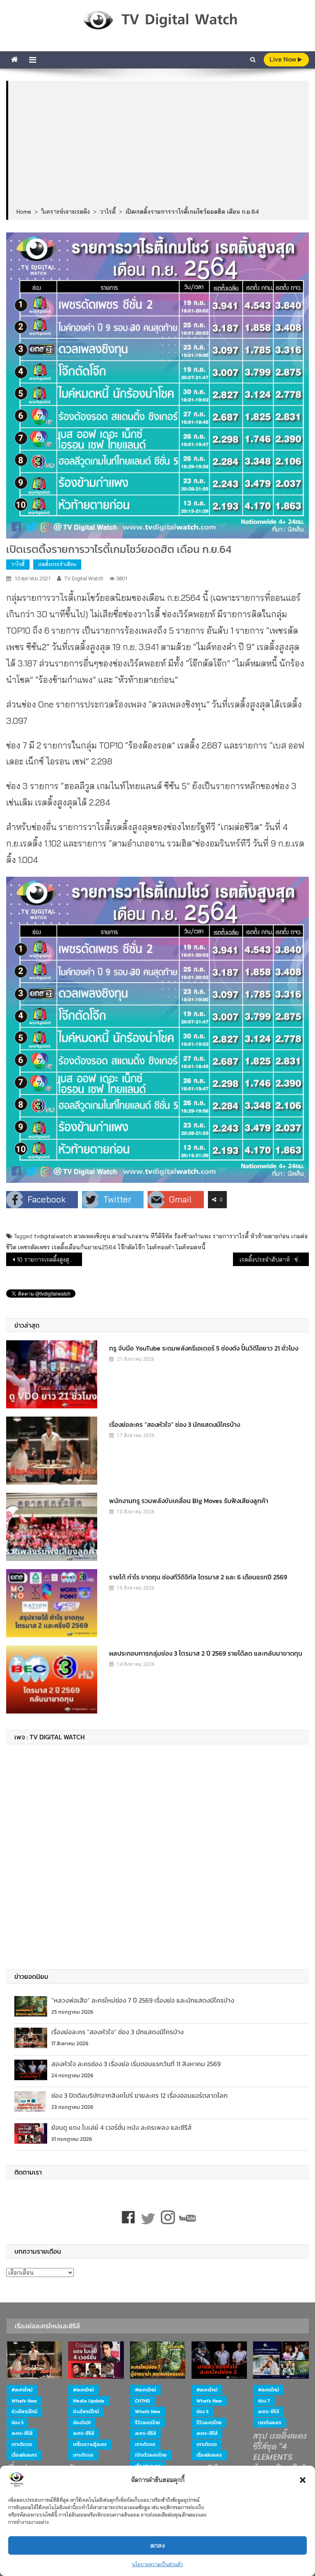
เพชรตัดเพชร (34, 1247)
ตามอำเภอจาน (130, 1236)
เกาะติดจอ (22, 2444)
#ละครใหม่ (22, 2390)
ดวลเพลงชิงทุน (92, 1236)
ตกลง (158, 2545)
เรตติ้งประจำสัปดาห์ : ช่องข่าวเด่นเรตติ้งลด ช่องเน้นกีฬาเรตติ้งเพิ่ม (274, 1259)
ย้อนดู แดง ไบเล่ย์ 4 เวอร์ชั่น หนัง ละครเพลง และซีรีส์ (121, 2127)
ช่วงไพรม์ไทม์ (24, 2412)
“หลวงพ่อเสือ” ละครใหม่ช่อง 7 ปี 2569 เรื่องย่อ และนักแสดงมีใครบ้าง (143, 2000)
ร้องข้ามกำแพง (192, 1236)
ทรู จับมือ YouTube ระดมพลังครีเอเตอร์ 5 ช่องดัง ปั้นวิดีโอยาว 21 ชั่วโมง (204, 1348)
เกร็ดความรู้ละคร (90, 2444)
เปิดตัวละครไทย (151, 2455)
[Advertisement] (159, 145)
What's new (24, 2401)
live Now (284, 59)
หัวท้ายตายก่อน (270, 1236)
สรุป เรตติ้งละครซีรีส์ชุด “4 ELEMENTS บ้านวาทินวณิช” (280, 2452)
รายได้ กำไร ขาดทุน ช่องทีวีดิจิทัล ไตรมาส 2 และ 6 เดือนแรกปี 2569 (198, 1577)
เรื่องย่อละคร (24, 2455)
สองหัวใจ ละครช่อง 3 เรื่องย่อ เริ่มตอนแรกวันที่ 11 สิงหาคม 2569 (136, 2064)
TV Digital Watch (84, 578)
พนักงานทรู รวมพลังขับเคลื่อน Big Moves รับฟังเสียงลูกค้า (189, 1501)
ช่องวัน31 (82, 2423)
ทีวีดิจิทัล (161, 1236)
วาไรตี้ (18, 564)
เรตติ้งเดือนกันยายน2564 (84, 1247)
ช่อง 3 (17, 2423)
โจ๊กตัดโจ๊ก (131, 1247)
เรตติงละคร (270, 2423)
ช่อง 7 (264, 2401)
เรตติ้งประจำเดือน (57, 564)
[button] (303, 2480)
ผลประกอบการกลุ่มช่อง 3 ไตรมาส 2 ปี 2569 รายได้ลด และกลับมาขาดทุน (206, 1653)
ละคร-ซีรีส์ (22, 2433)
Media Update (89, 2401)
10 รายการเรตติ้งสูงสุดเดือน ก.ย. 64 (49, 1259)
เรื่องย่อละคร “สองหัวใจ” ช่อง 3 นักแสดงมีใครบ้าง (175, 1424)
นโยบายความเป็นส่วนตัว (157, 2564)
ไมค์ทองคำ (160, 1247)
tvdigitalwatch (53, 1236)
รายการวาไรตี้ (231, 1236)
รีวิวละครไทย (147, 2423)
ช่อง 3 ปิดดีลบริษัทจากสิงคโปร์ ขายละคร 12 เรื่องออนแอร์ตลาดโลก (139, 2095)
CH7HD (143, 2401)
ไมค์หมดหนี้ (191, 1247)
